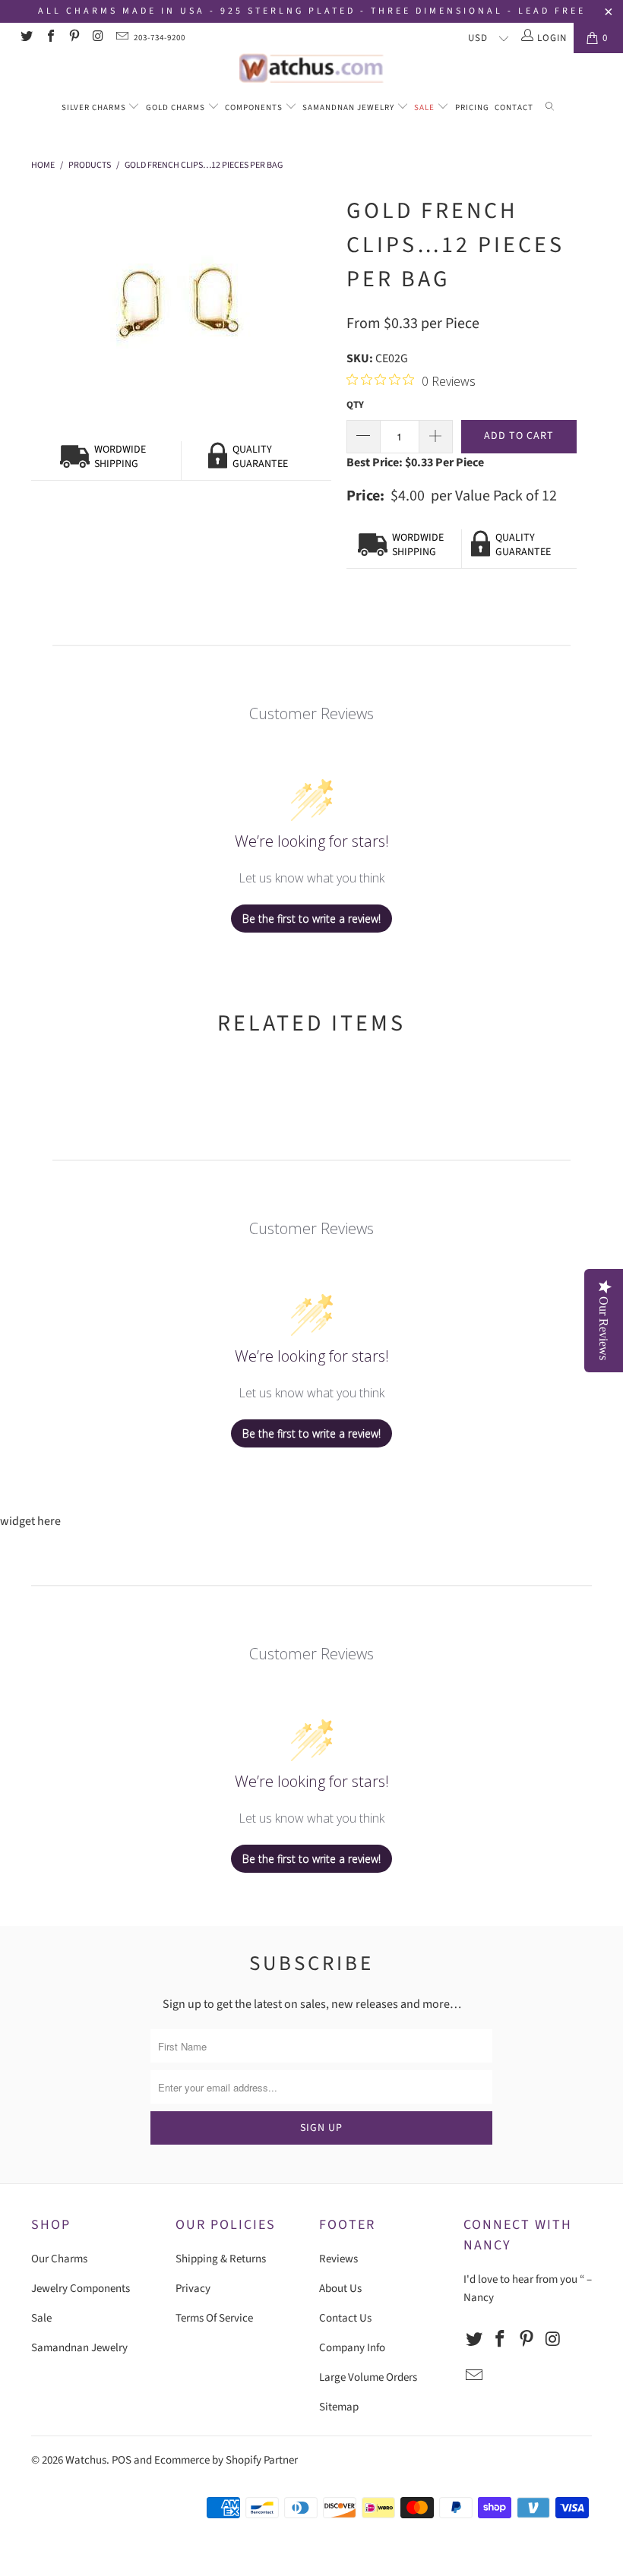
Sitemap (339, 2407)
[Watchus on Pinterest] (74, 38)
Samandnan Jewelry (349, 107)
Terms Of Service (214, 2318)
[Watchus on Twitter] (26, 38)
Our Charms (59, 2259)
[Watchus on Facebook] (49, 38)
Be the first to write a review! (311, 919)
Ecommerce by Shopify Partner (226, 2460)
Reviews (338, 2259)
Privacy (193, 2289)
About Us (340, 2289)
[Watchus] (311, 68)
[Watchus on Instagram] (97, 38)
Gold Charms (177, 107)
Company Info (352, 2348)
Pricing (472, 107)
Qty (355, 405)
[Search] (550, 108)
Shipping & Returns (221, 2259)
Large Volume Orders (368, 2377)
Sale (425, 107)
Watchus (86, 2460)
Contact (514, 107)
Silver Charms (95, 107)
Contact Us (345, 2318)
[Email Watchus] (122, 38)
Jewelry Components (81, 2289)
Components (255, 107)
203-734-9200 (160, 38)
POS (122, 2460)
